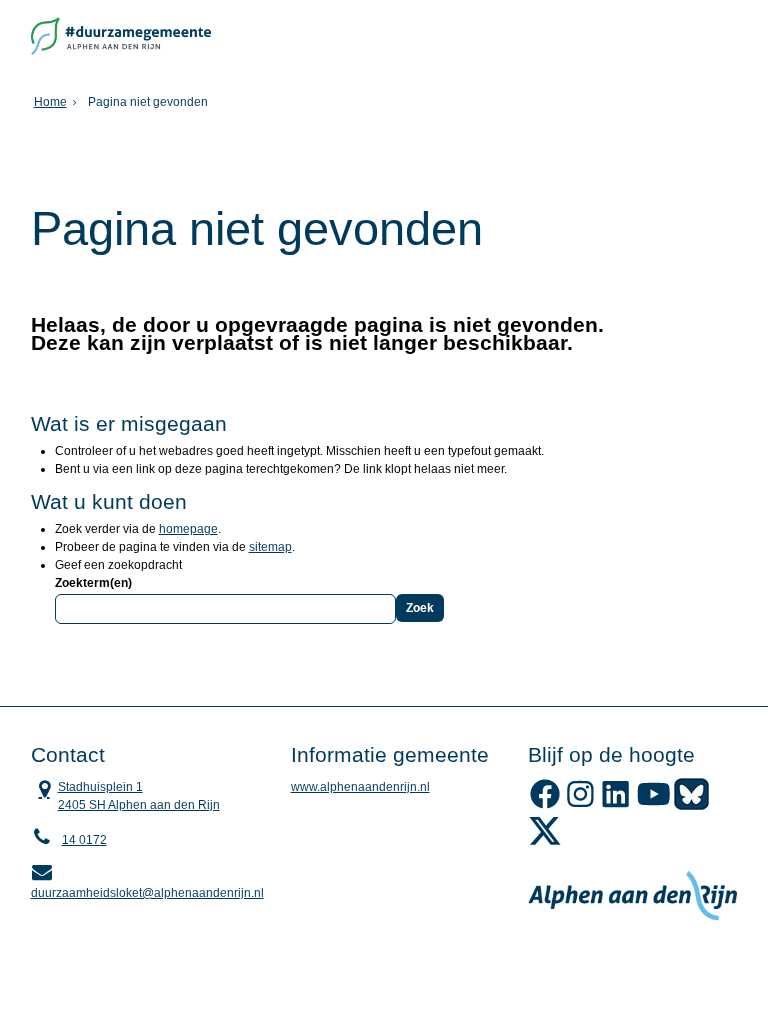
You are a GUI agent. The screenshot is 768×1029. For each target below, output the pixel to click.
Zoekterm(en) (93, 583)
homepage (188, 529)
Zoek (420, 608)
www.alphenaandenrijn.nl (360, 787)
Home (50, 102)
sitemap (270, 547)
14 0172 (84, 840)
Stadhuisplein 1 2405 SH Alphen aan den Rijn (125, 795)
